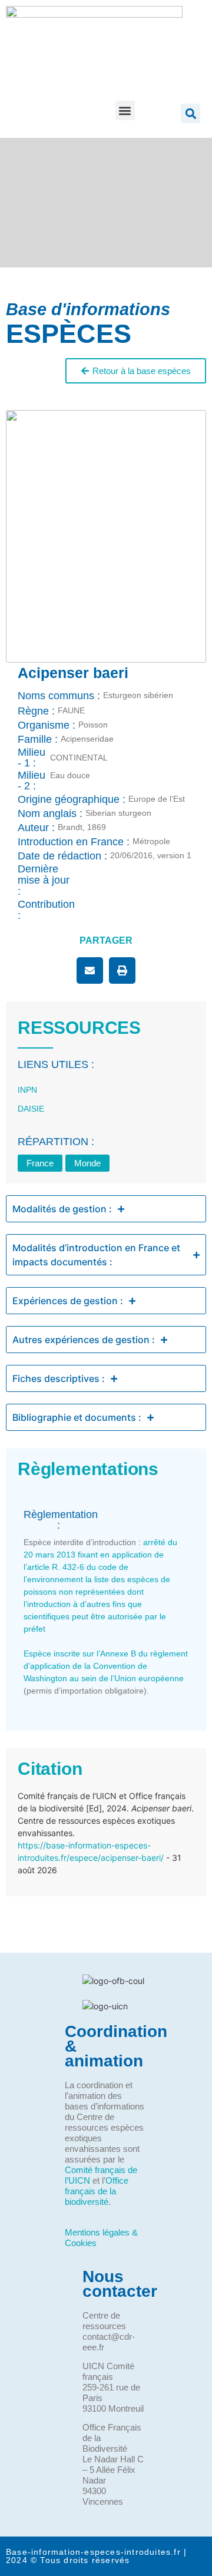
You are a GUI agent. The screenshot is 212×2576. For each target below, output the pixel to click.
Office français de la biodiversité (97, 2191)
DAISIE (31, 1109)
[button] (125, 110)
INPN (27, 1090)
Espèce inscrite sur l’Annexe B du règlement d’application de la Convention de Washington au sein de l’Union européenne (106, 1666)
